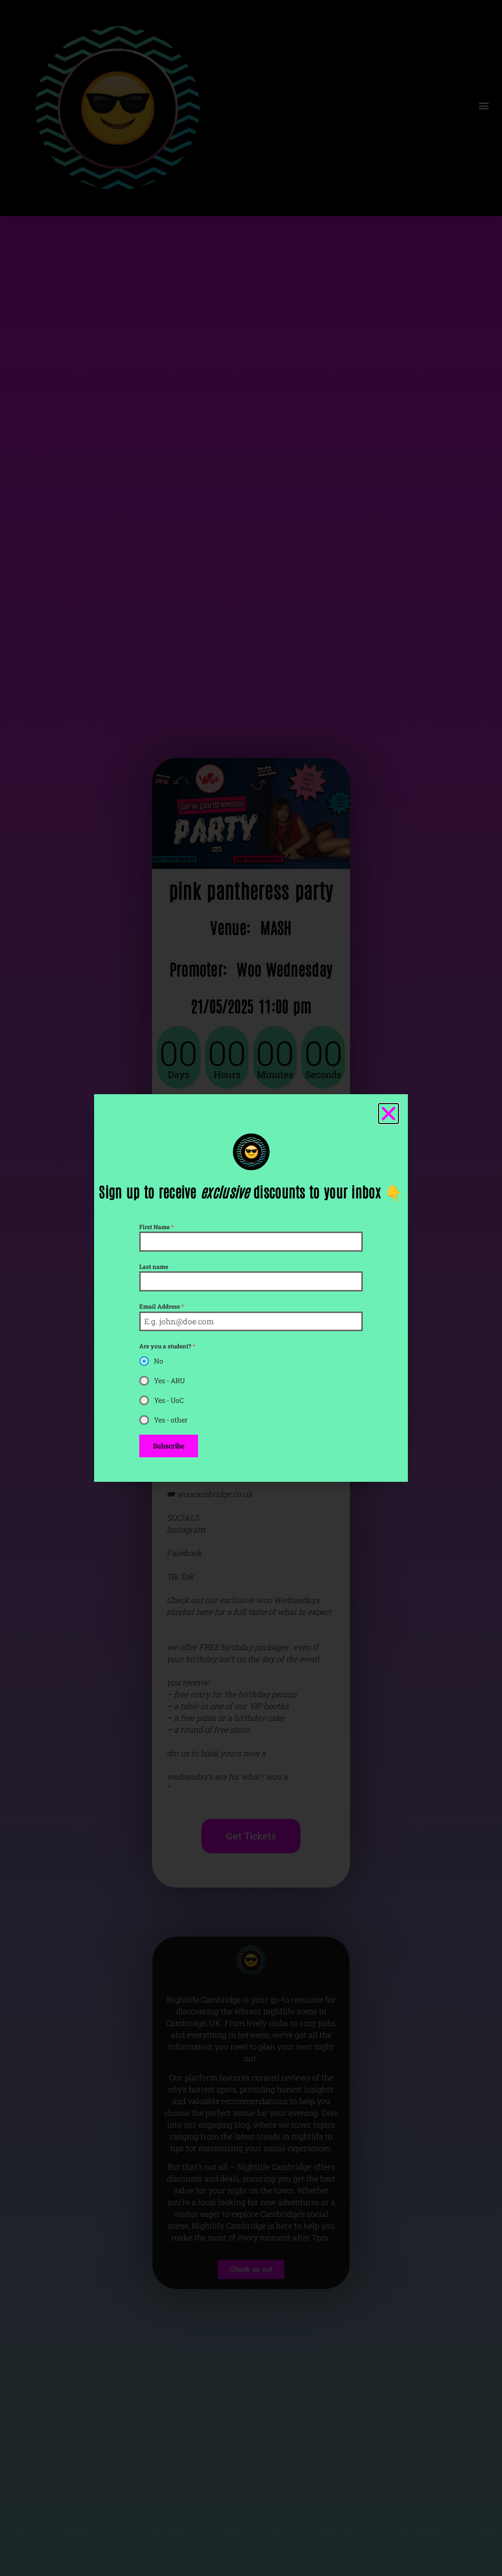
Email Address (162, 1306)
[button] (389, 1114)
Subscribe (169, 1446)
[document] (251, 1288)
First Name (156, 1227)
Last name (154, 1266)
